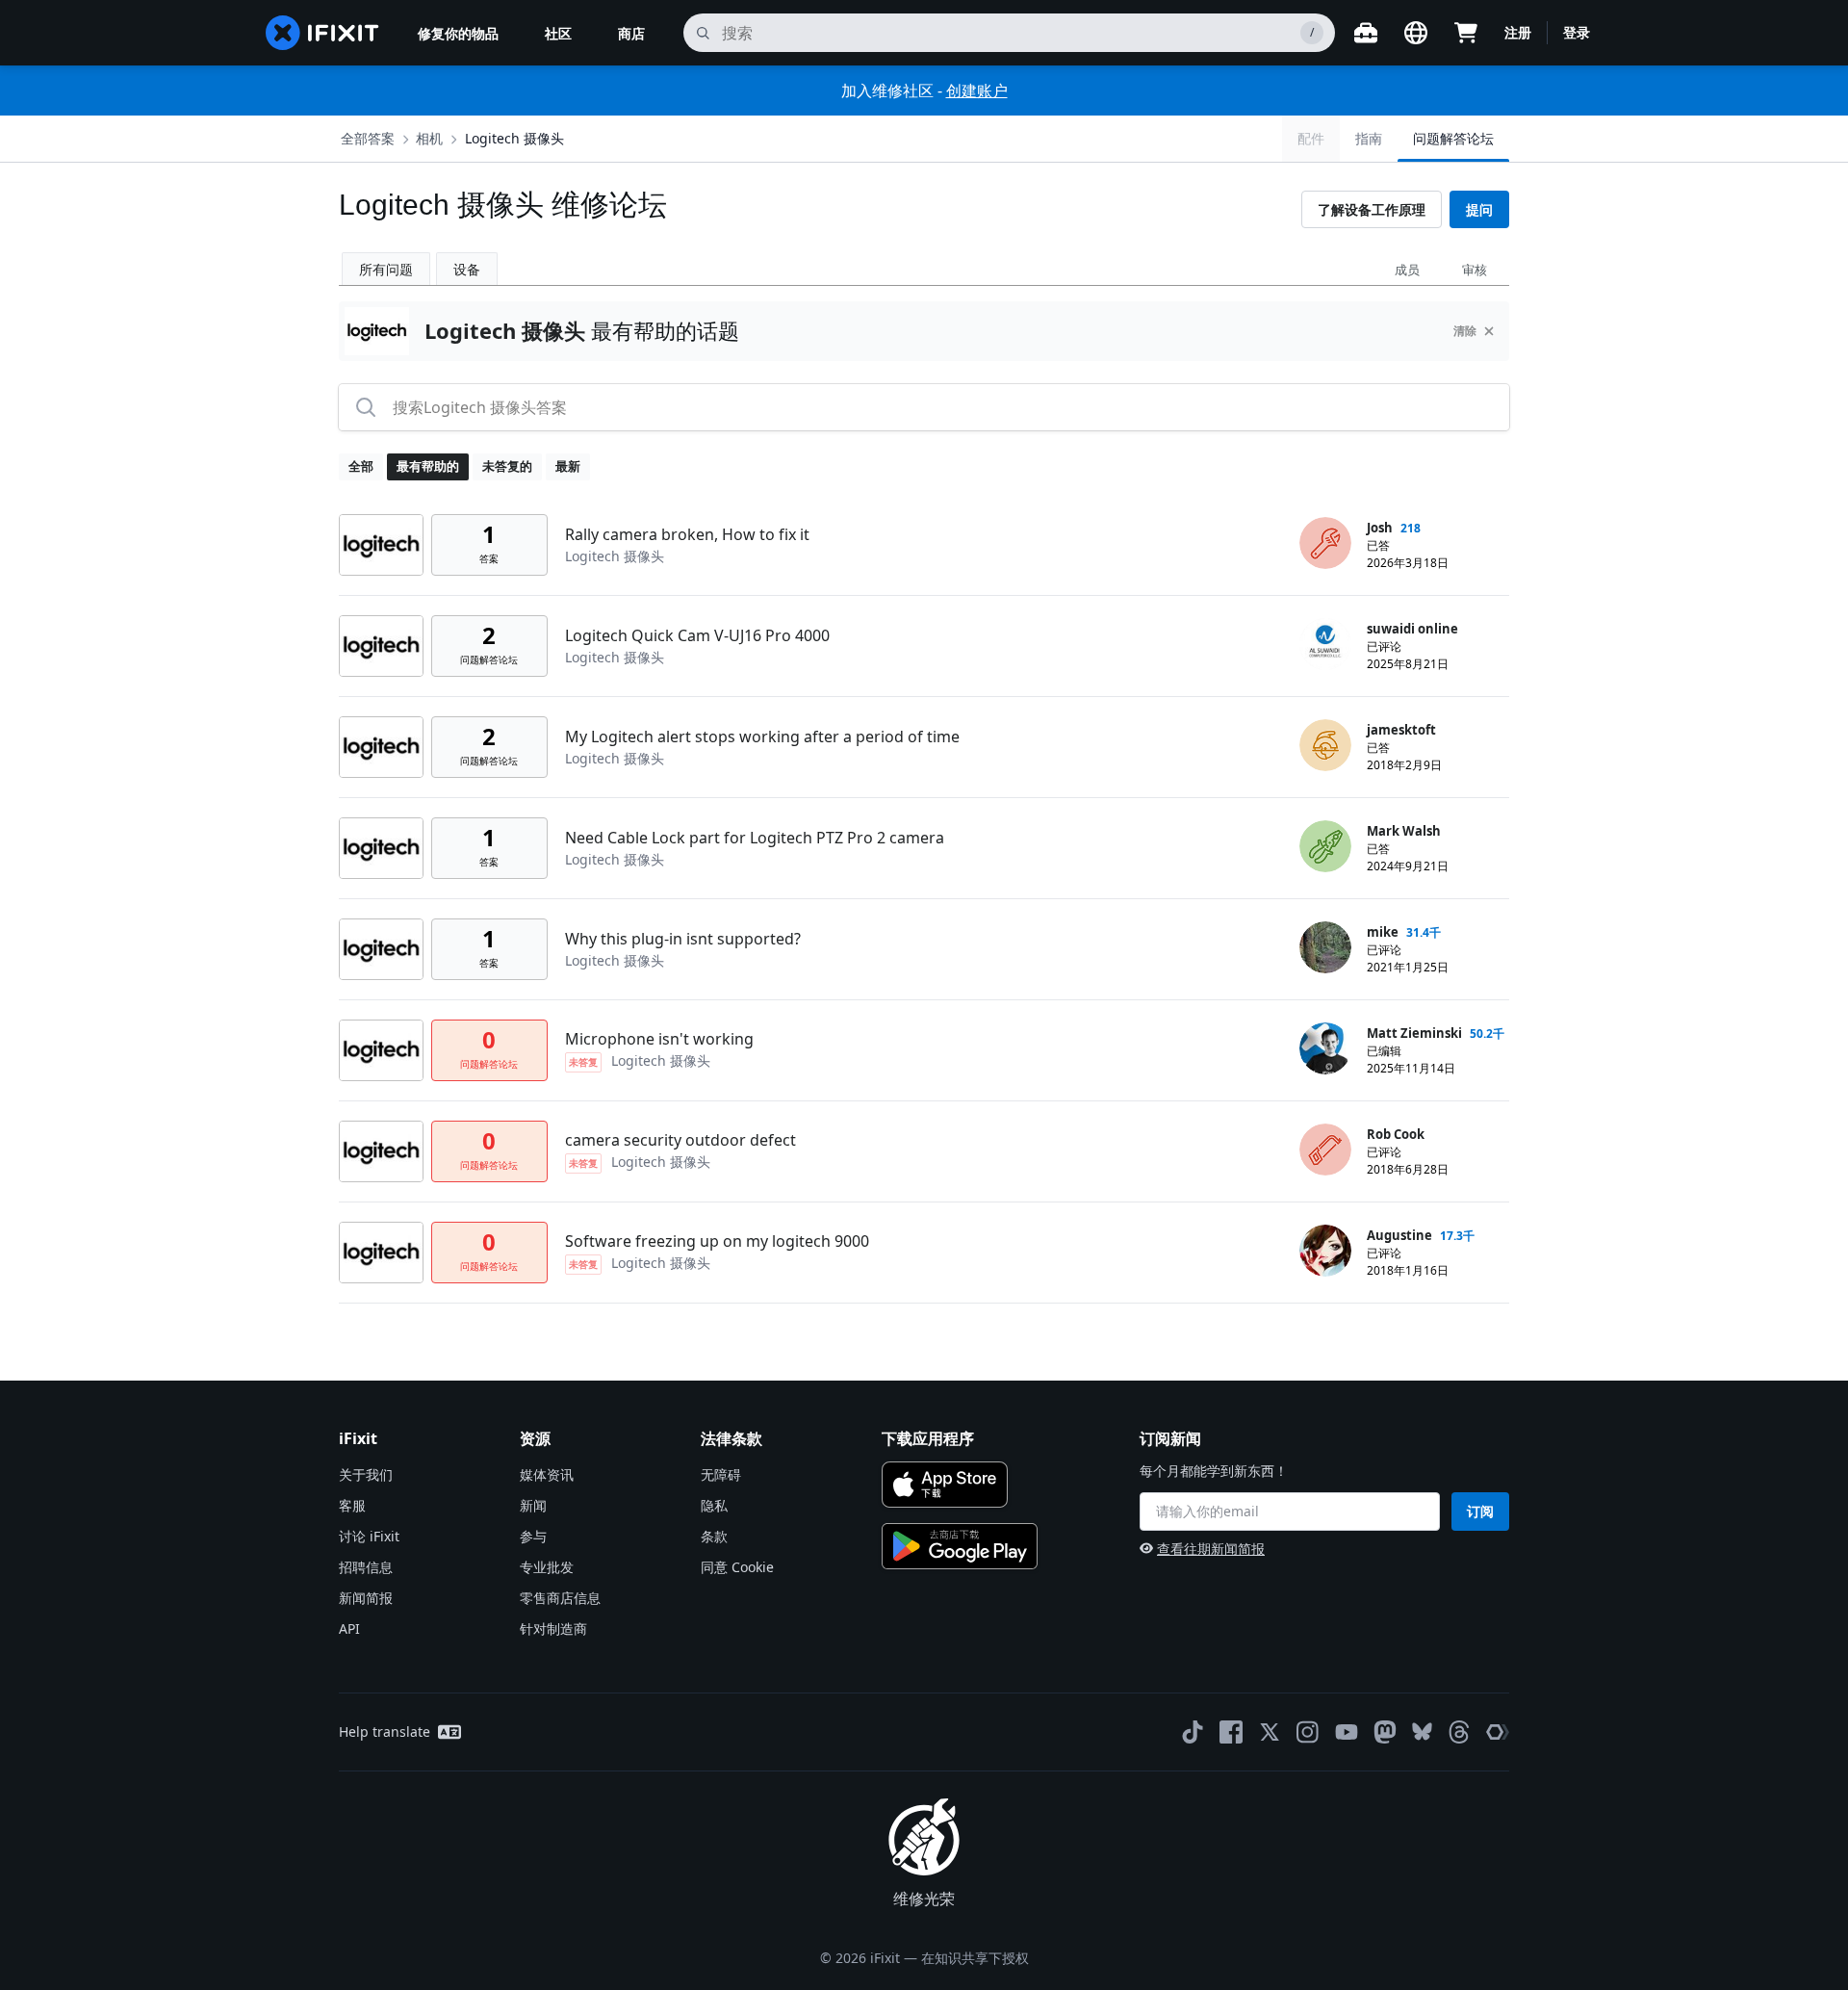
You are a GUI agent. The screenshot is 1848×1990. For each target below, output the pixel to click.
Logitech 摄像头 (514, 138)
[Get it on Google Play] (960, 1546)
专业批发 (547, 1567)
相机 (429, 138)
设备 (467, 269)
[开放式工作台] (1366, 33)
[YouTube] (1347, 1732)
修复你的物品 (458, 33)
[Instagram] (1308, 1732)
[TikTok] (1193, 1732)
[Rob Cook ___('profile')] (1325, 1150)
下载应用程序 (928, 1438)
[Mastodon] (1385, 1732)
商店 (631, 33)
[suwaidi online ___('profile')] (1325, 644)
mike (1383, 932)
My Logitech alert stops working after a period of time (762, 737)
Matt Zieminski (1414, 1033)
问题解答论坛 (1453, 138)
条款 (714, 1536)
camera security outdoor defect (680, 1140)
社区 (558, 33)
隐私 (714, 1505)
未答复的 (507, 466)
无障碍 (721, 1474)
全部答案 (368, 138)
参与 (533, 1536)
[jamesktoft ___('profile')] (1325, 745)
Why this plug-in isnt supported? (683, 939)
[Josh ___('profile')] (1325, 543)
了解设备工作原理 (1372, 209)
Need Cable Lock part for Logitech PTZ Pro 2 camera (755, 838)
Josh (1380, 528)
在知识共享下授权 (975, 1958)
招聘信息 (366, 1567)
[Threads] (1459, 1732)
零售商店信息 (560, 1598)
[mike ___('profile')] (1325, 947)
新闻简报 (366, 1598)
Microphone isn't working (659, 1039)
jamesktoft (1401, 730)
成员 (1407, 270)
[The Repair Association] (1498, 1732)
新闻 (533, 1505)
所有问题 (386, 269)
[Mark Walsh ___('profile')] (1325, 846)
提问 (1479, 209)
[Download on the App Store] (945, 1485)
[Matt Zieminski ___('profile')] (1325, 1048)
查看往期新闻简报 (1211, 1549)
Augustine (1399, 1235)
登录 (1577, 32)
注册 (1518, 32)
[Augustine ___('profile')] (1325, 1251)
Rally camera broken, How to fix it (687, 534)
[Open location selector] (1416, 33)
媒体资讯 (547, 1474)
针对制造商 (553, 1628)
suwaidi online (1412, 629)
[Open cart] (1466, 33)
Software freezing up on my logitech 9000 (717, 1241)
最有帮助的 (428, 466)
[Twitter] (1270, 1732)
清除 (1465, 331)
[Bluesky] (1422, 1732)
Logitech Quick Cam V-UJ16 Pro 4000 (697, 635)
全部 (361, 466)
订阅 (1480, 1511)
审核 (1475, 270)
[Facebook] (1231, 1732)
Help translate (385, 1732)
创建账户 (977, 90)
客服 (352, 1505)
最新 (568, 466)
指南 (1369, 138)
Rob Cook (1396, 1134)
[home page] (322, 33)
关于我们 (366, 1474)
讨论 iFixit (369, 1536)
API (349, 1628)
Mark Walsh (1404, 831)
